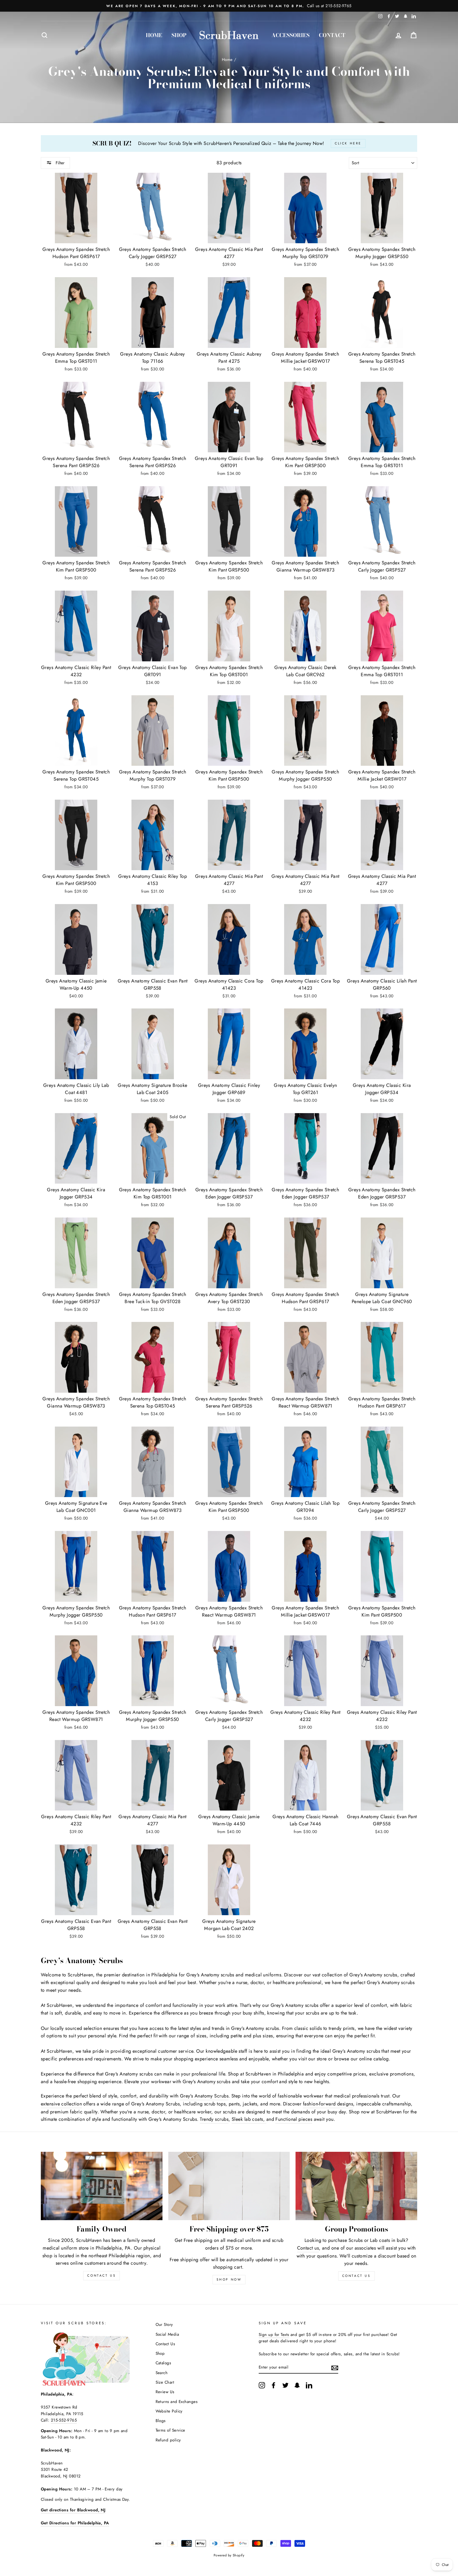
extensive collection (61, 2104)
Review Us (165, 2392)
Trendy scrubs (214, 2119)
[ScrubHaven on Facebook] (274, 2385)
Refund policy (168, 2440)
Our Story (164, 2325)
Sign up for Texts (274, 2335)
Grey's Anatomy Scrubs (204, 2096)
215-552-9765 (64, 2420)
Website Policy (169, 2411)
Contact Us (356, 2276)
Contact (332, 35)
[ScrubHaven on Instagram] (262, 2385)
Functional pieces (294, 2119)
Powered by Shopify (229, 2555)
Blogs (161, 2421)
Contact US (102, 2276)
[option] (229, 6)
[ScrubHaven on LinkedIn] (309, 2385)
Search (162, 2373)
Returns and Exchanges (177, 2402)
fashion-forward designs (328, 2104)
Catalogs (163, 2363)
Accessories (290, 35)
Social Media (167, 2334)
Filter (59, 163)
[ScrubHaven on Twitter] (285, 2385)
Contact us (308, 2248)
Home (154, 35)
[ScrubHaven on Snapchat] (297, 2385)
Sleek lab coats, (249, 2119)
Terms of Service (170, 2430)
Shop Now (229, 2280)
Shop (179, 35)
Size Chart (165, 2382)
